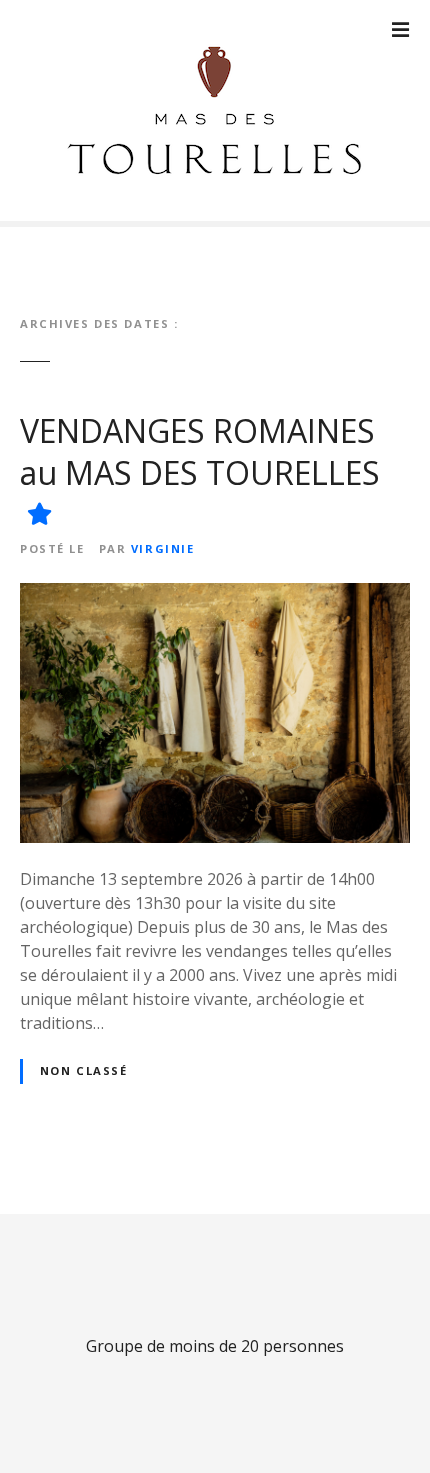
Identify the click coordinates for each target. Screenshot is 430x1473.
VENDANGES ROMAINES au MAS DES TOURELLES (200, 451)
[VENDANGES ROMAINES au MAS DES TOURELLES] (215, 595)
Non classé (84, 1070)
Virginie (163, 548)
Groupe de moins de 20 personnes (215, 1346)
